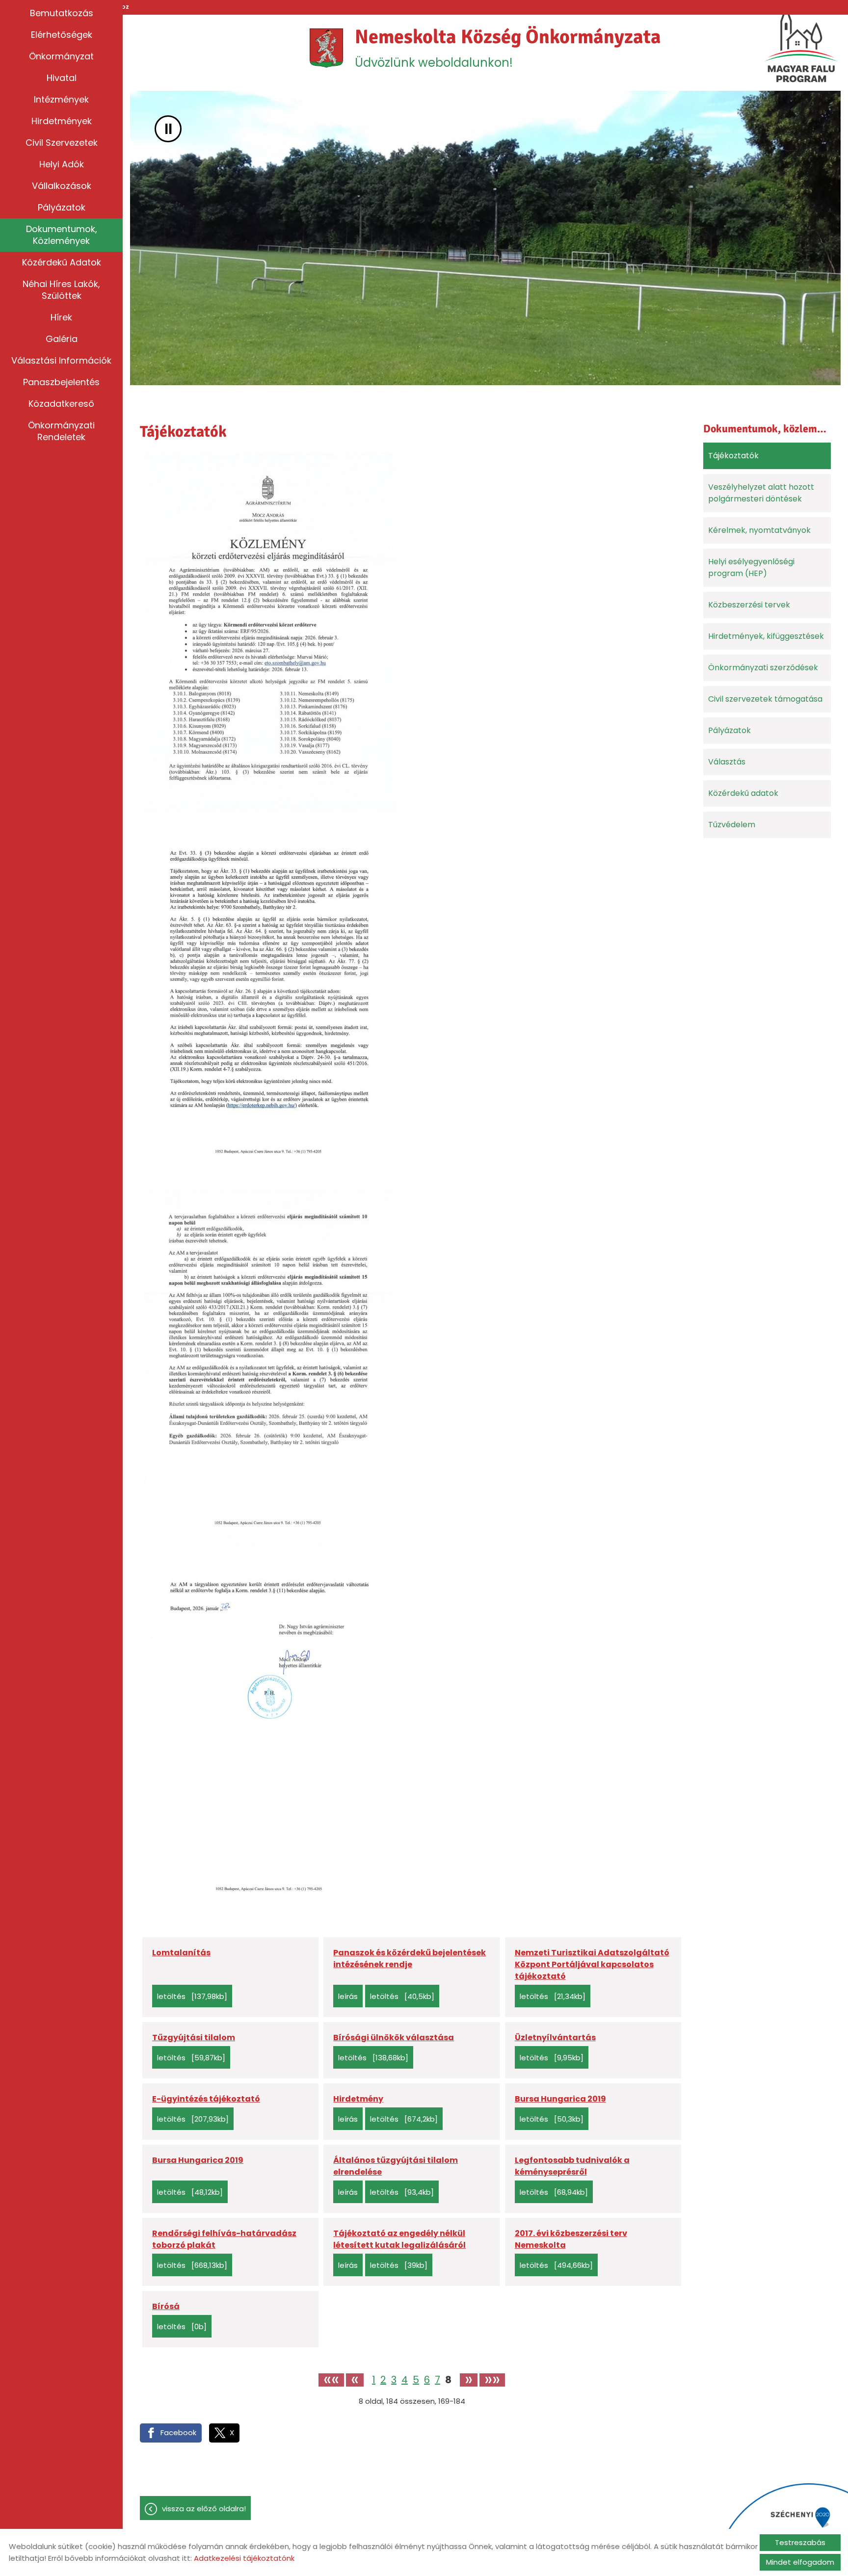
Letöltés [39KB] (399, 2265)
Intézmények (61, 99)
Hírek (61, 317)
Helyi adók (62, 164)
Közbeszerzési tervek (749, 605)
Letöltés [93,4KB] (402, 2192)
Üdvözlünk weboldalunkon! (508, 48)
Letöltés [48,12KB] (190, 2192)
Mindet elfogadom (800, 2562)
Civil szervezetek (62, 143)
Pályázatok (62, 207)
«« (331, 2380)
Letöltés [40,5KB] (402, 1996)
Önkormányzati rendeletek (61, 431)
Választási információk (61, 360)
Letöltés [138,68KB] (373, 2058)
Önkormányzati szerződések (763, 668)
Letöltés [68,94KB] (554, 2192)
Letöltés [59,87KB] (191, 2058)
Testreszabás (800, 2542)
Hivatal (62, 78)
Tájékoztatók (733, 456)
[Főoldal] (327, 48)
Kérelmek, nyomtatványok (759, 530)
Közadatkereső (61, 404)
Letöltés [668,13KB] (192, 2265)
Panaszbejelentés (61, 382)
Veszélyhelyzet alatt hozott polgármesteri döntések (761, 493)
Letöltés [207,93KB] (193, 2119)
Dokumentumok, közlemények (62, 235)
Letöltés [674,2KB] (404, 2119)
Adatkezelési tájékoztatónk (244, 2558)
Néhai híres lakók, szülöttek (61, 290)
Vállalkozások (62, 186)
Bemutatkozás (62, 13)
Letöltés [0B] (182, 2326)
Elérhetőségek (62, 35)
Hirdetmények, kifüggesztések (766, 636)
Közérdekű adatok (62, 262)
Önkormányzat (61, 56)
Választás (727, 762)
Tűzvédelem (732, 825)
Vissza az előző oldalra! (204, 2509)
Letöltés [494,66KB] (556, 2265)
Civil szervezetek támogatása (765, 699)
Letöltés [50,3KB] (552, 2119)
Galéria (62, 339)
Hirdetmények (62, 121)
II (168, 129)
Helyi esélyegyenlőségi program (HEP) (751, 567)
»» (492, 2380)
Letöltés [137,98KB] (192, 1996)
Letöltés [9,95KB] (552, 2058)
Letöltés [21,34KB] (553, 1996)
